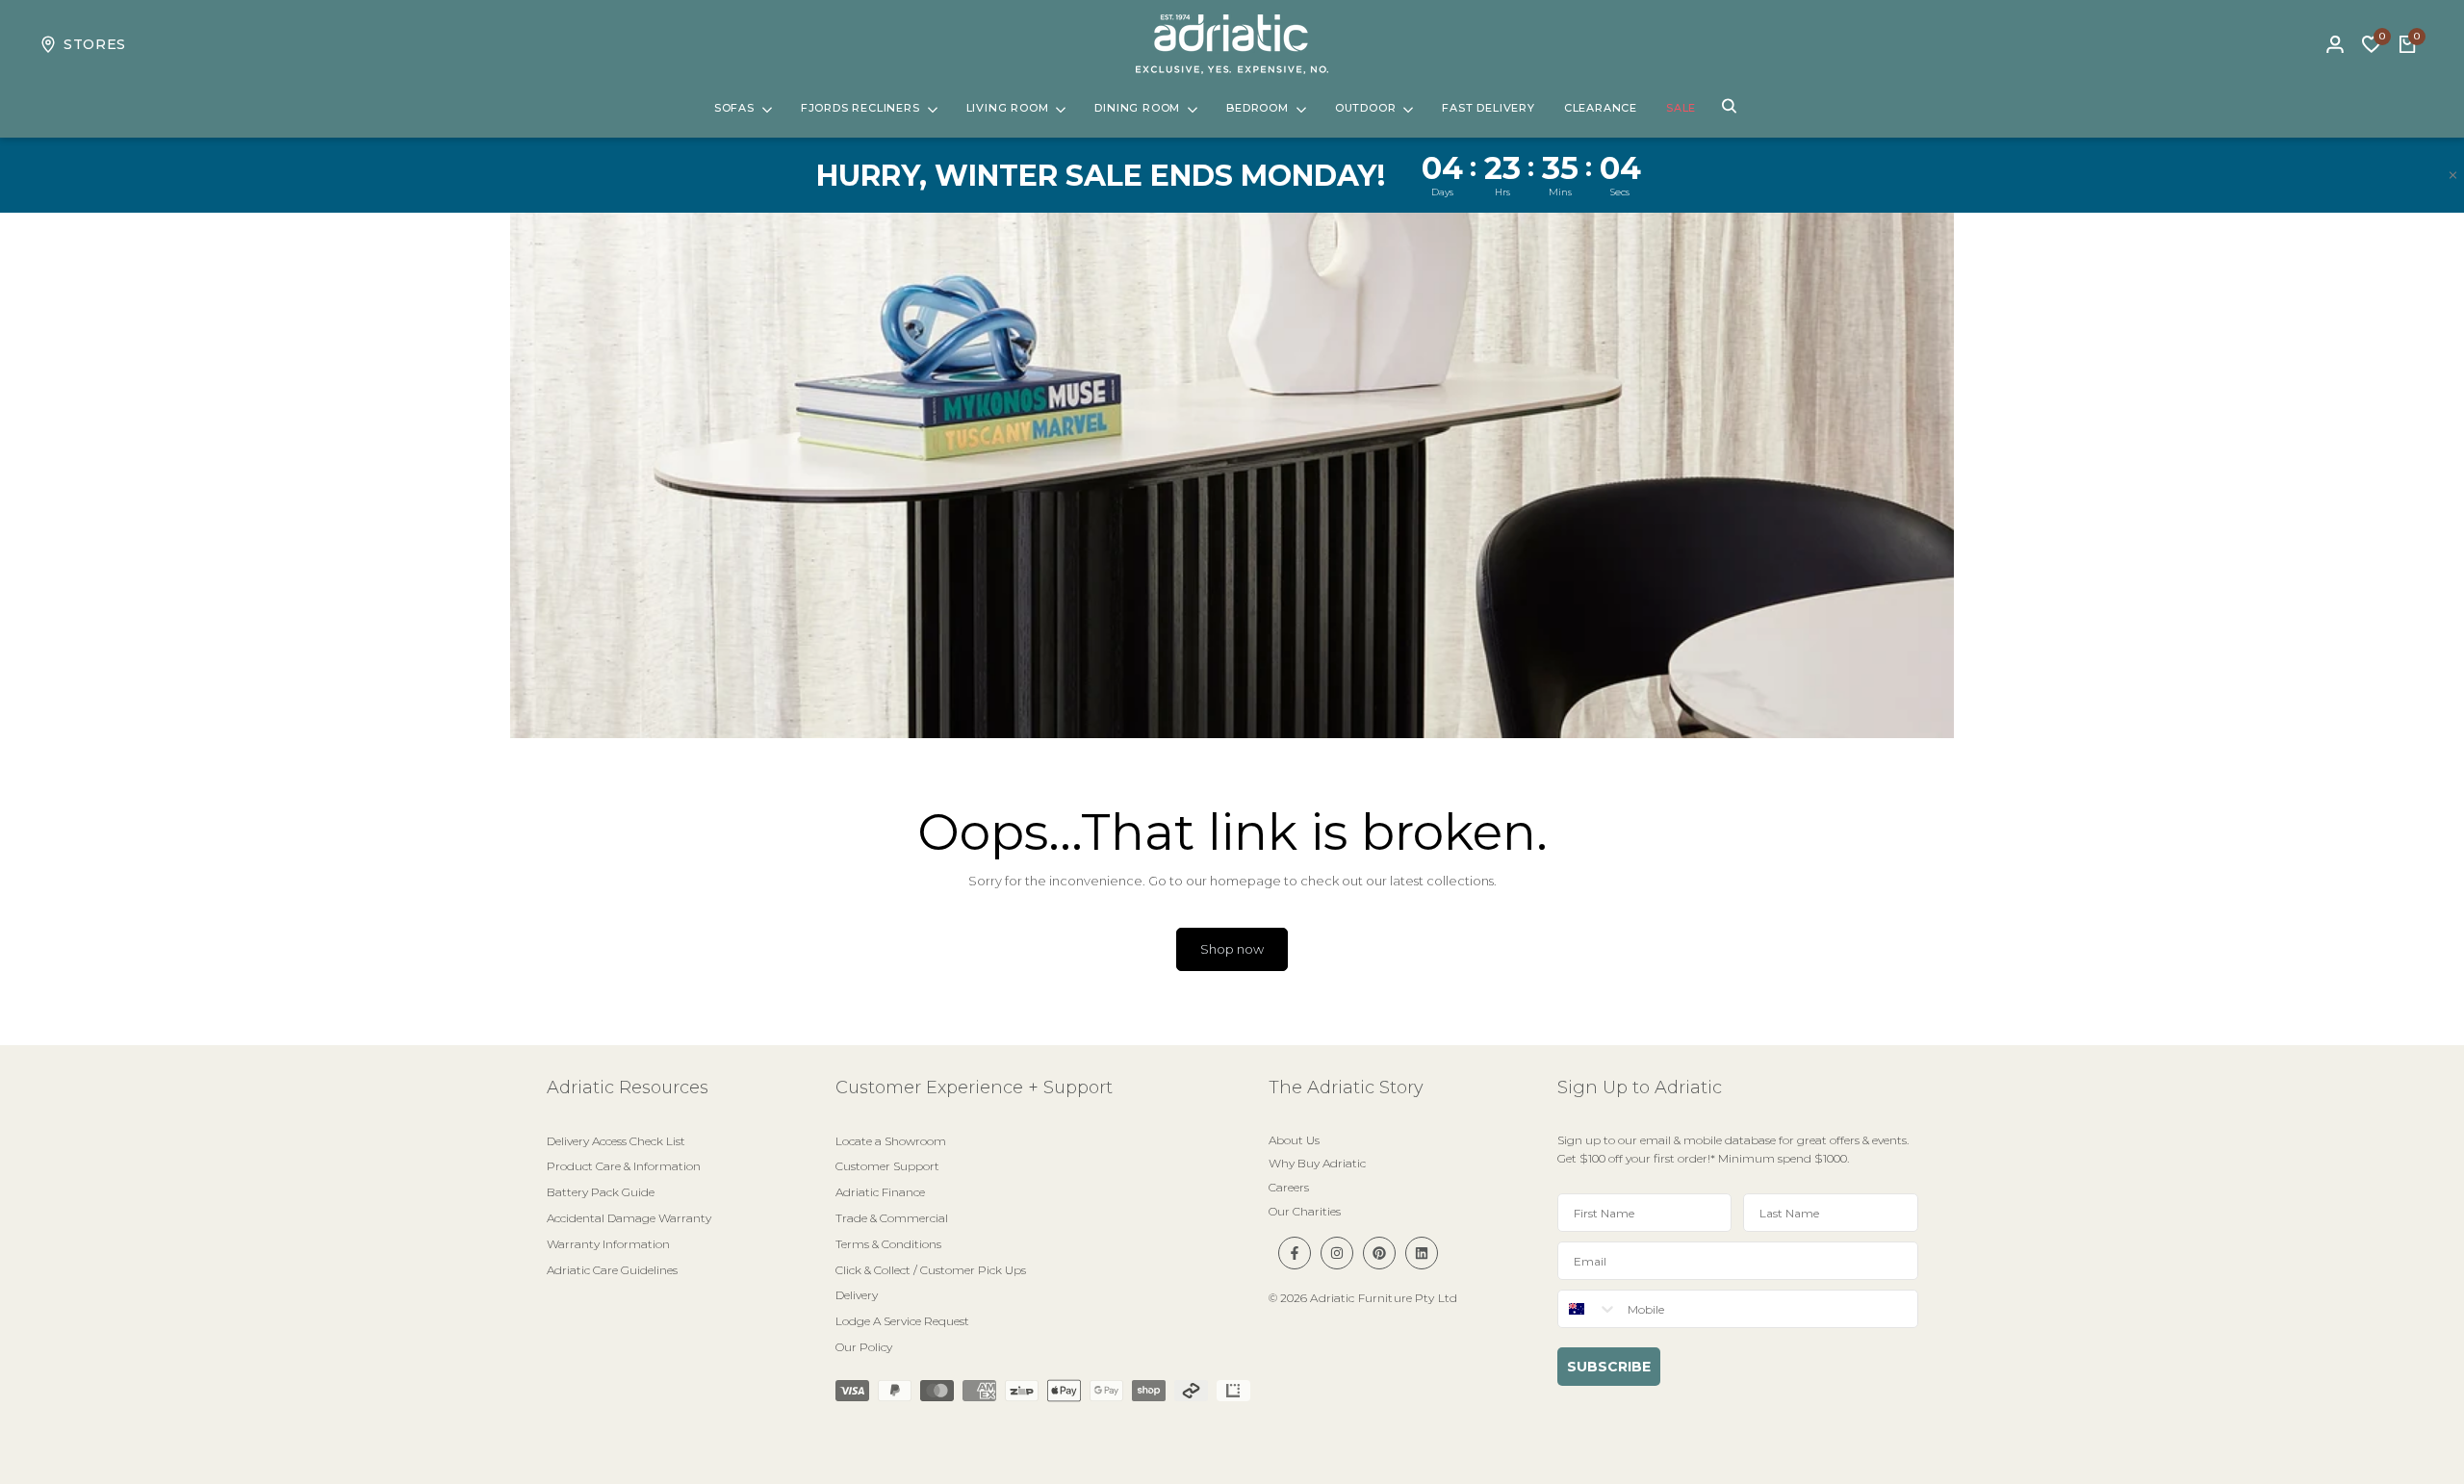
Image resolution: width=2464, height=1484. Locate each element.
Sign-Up (1498, 799)
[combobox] (1285, 800)
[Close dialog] (1583, 455)
